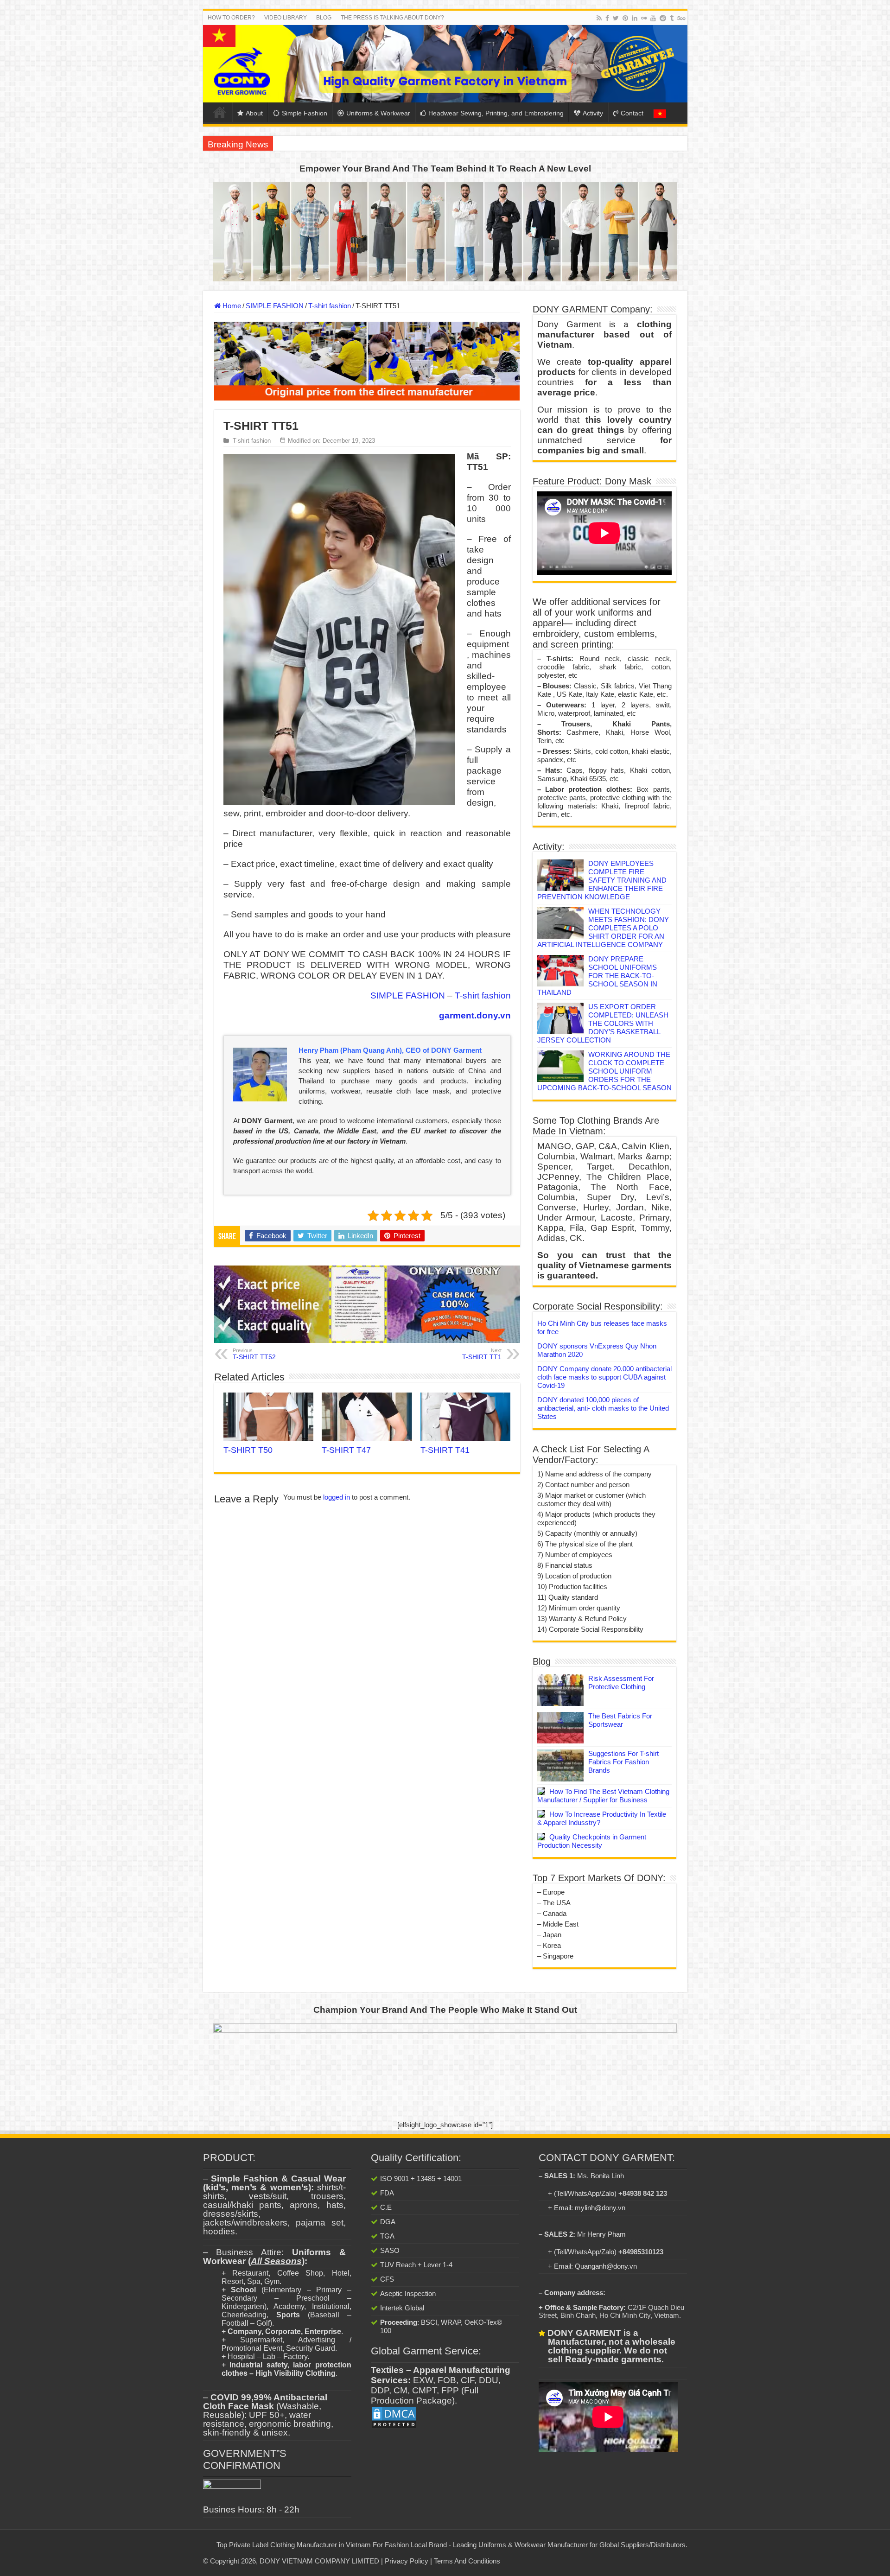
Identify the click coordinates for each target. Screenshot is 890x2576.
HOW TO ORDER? (231, 18)
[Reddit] (663, 18)
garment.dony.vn (475, 1015)
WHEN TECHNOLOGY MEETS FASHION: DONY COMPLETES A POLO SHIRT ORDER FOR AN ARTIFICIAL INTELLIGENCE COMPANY (603, 928)
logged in (337, 1497)
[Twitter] (616, 18)
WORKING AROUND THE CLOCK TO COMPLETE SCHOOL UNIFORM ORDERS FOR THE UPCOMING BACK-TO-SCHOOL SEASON (604, 1071)
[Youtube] (653, 18)
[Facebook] (607, 18)
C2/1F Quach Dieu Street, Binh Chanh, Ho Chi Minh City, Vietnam (611, 2311)
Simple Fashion (305, 113)
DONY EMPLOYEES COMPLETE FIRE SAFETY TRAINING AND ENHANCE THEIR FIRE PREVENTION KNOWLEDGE (602, 880)
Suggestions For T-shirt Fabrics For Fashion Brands (623, 1762)
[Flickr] (644, 18)
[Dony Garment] (445, 64)
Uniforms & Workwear (378, 113)
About (254, 113)
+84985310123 (641, 2252)
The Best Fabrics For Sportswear (620, 1720)
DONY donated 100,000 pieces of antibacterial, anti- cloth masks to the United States (603, 1408)
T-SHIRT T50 (248, 1450)
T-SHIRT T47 (346, 1450)
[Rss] (599, 18)
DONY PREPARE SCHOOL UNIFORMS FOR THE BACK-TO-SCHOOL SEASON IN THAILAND (597, 976)
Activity (593, 113)
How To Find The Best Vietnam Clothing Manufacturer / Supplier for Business (603, 1796)
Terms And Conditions (467, 2561)
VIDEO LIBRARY (286, 18)
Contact (632, 113)
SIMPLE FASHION (275, 306)
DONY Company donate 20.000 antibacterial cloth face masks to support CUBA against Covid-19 (604, 1377)
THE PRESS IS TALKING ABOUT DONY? (392, 18)
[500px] (681, 18)
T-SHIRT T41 (445, 1450)
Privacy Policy (407, 2561)
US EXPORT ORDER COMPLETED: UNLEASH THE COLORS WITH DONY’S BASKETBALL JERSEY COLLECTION (603, 1023)
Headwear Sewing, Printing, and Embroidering (496, 113)
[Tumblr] (672, 18)
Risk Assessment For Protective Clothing (621, 1682)
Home (220, 112)
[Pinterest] (625, 18)
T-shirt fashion (330, 306)
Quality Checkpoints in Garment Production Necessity (592, 1841)
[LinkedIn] (635, 18)
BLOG (324, 18)
